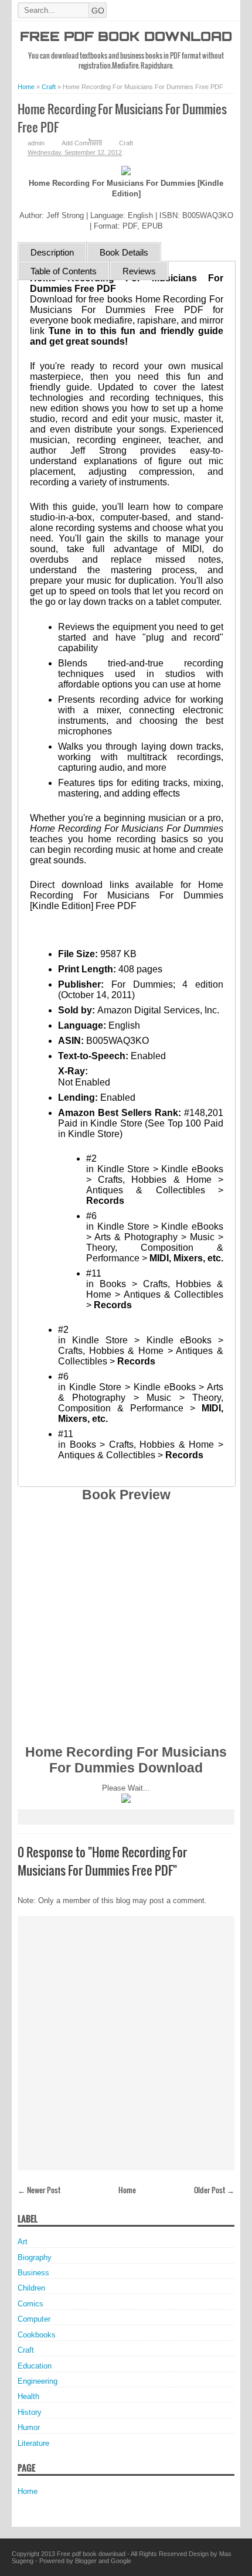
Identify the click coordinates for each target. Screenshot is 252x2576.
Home (127, 2190)
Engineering (38, 2381)
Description (52, 252)
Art (23, 2242)
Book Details (124, 252)
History (30, 2412)
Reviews (139, 271)
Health (28, 2396)
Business (33, 2273)
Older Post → (214, 2190)
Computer (34, 2319)
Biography (35, 2257)
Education (35, 2366)
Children (31, 2288)
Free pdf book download (126, 38)
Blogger (86, 2561)
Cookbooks (37, 2335)
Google (121, 2561)
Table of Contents (64, 271)
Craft (126, 143)
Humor (29, 2427)
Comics (30, 2304)
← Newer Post (39, 2190)
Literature (33, 2443)
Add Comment (82, 143)
